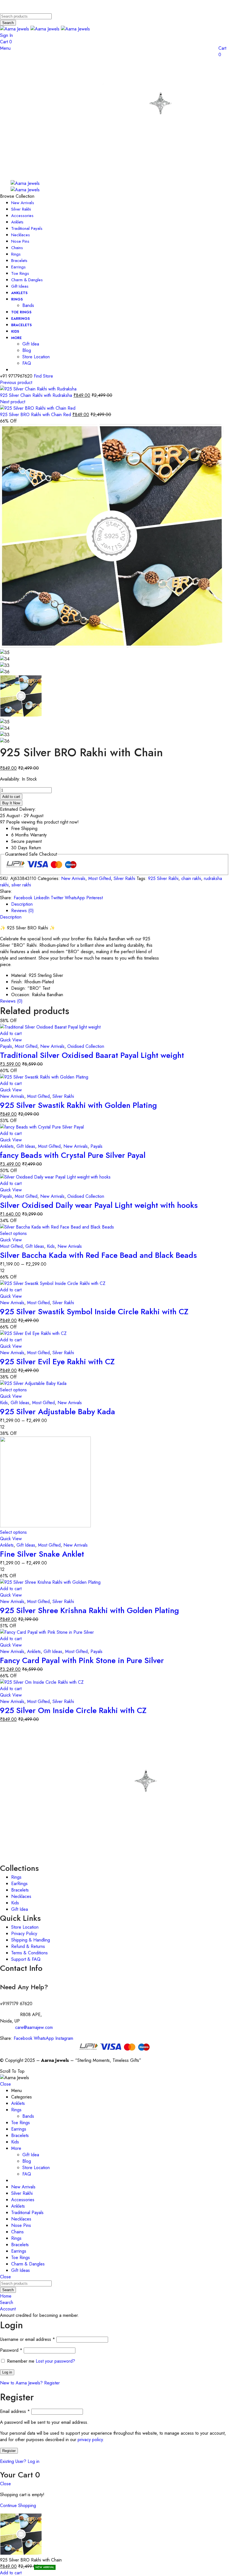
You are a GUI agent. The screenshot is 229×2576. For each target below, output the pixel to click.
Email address (15, 2411)
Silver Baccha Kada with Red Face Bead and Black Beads (98, 1255)
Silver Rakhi (124, 878)
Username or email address (28, 2339)
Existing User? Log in (20, 2461)
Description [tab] (22, 904)
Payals (6, 1046)
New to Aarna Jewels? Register (30, 2383)
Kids (51, 1246)
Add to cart (11, 797)
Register (9, 2451)
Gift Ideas (26, 1146)
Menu (5, 48)
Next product (13, 402)
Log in (7, 2372)
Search (8, 23)
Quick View (11, 1040)
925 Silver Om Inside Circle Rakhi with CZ (73, 1710)
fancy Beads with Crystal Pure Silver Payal (73, 1155)
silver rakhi (21, 885)
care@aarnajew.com (34, 2027)
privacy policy (90, 2440)
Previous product (16, 382)
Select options (13, 1233)
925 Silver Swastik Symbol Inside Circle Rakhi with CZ (94, 1312)
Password (11, 2350)
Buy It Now (11, 803)
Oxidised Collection (86, 1046)
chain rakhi (191, 878)
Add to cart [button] (11, 1033)
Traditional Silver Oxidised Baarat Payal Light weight (92, 1055)
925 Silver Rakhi (163, 878)
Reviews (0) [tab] (22, 911)
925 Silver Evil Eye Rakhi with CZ (57, 1362)
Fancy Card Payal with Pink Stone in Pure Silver (82, 1660)
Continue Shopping (18, 2505)
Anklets (7, 1146)
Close (5, 2084)
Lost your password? (55, 2361)
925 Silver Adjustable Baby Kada (58, 1412)
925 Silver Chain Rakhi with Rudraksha (37, 395)
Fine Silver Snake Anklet (42, 1554)
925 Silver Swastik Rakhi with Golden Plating (78, 1105)
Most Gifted (100, 878)
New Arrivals (73, 878)
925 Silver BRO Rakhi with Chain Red (36, 415)
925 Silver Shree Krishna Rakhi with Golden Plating (90, 1610)
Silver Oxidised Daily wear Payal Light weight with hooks (99, 1205)
